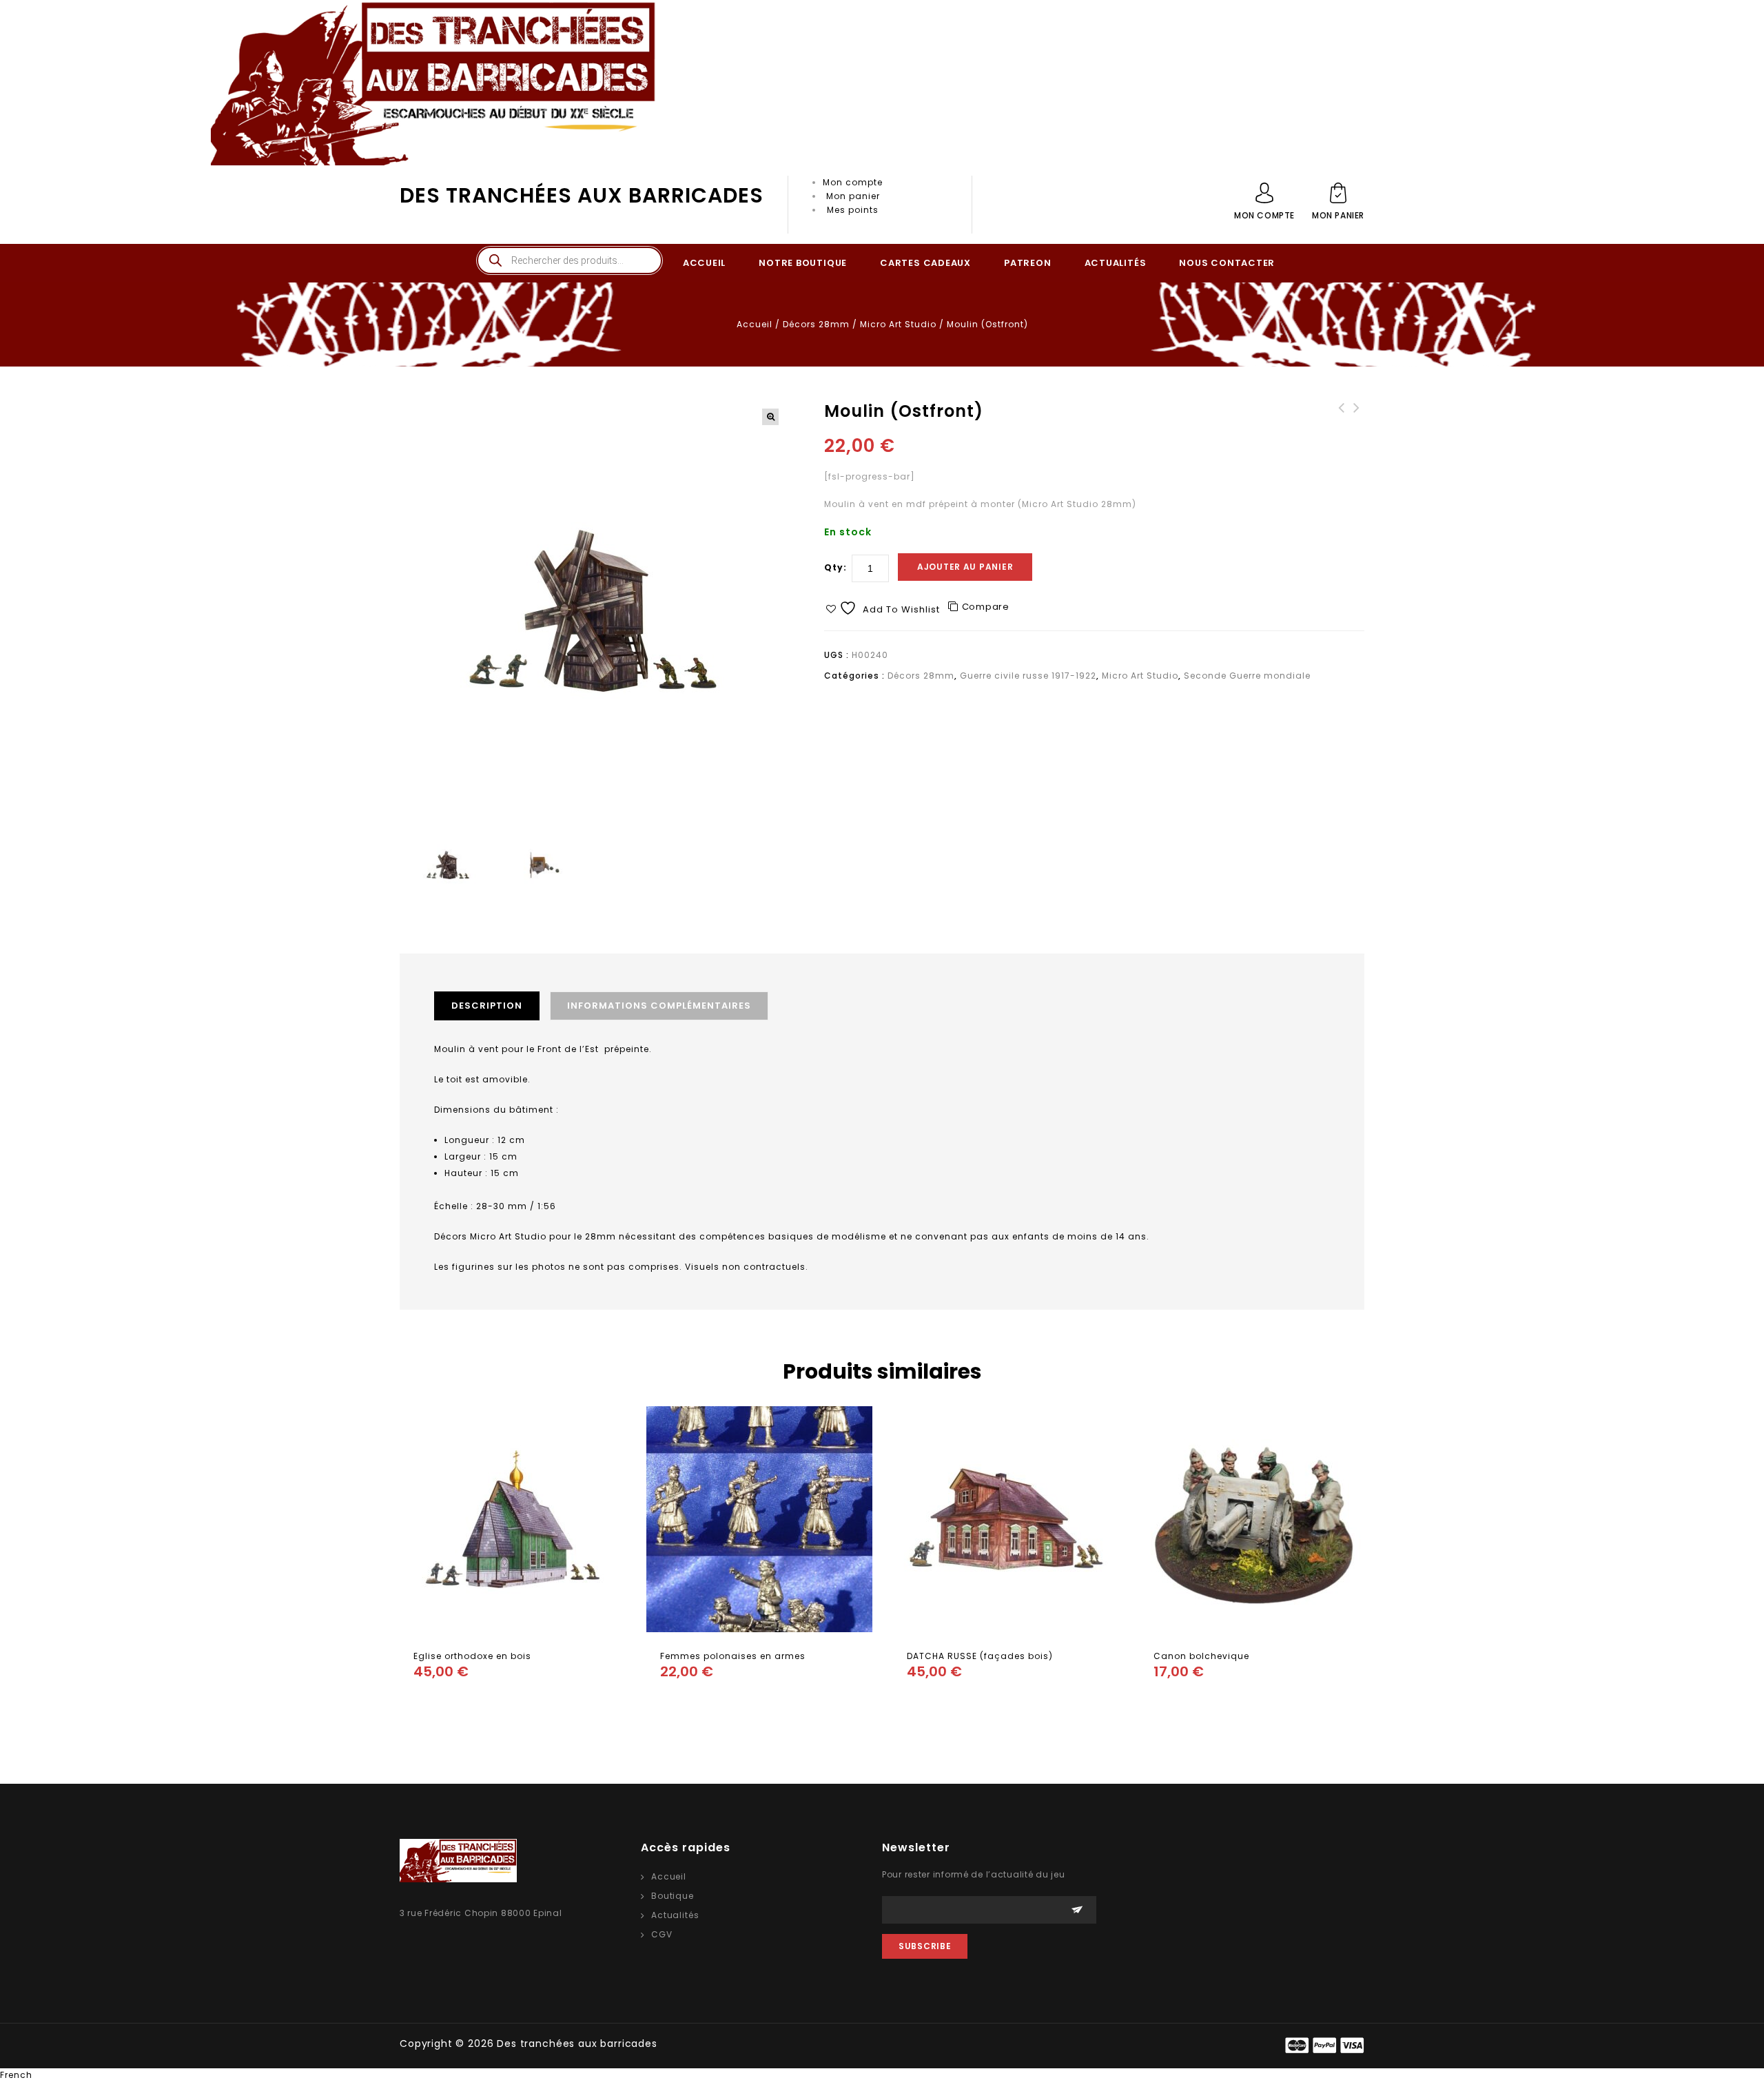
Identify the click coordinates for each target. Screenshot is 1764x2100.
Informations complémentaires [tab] (659, 1006)
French (16, 2075)
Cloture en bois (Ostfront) (1342, 422)
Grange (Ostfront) (1357, 415)
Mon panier (853, 196)
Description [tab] (487, 1006)
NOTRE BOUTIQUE (803, 263)
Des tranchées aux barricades (582, 195)
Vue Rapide (455, 1699)
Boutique (673, 1896)
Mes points (853, 210)
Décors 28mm (816, 324)
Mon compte (853, 182)
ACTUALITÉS (1116, 263)
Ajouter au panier (965, 567)
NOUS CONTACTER (1227, 263)
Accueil (755, 324)
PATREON (1027, 263)
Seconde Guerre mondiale (1247, 676)
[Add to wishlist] (482, 1699)
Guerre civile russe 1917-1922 (1028, 676)
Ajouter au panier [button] (427, 1699)
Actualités (675, 1915)
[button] (770, 417)
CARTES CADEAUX (925, 263)
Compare (986, 607)
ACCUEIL (704, 263)
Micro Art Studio (898, 324)
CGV (662, 1934)
